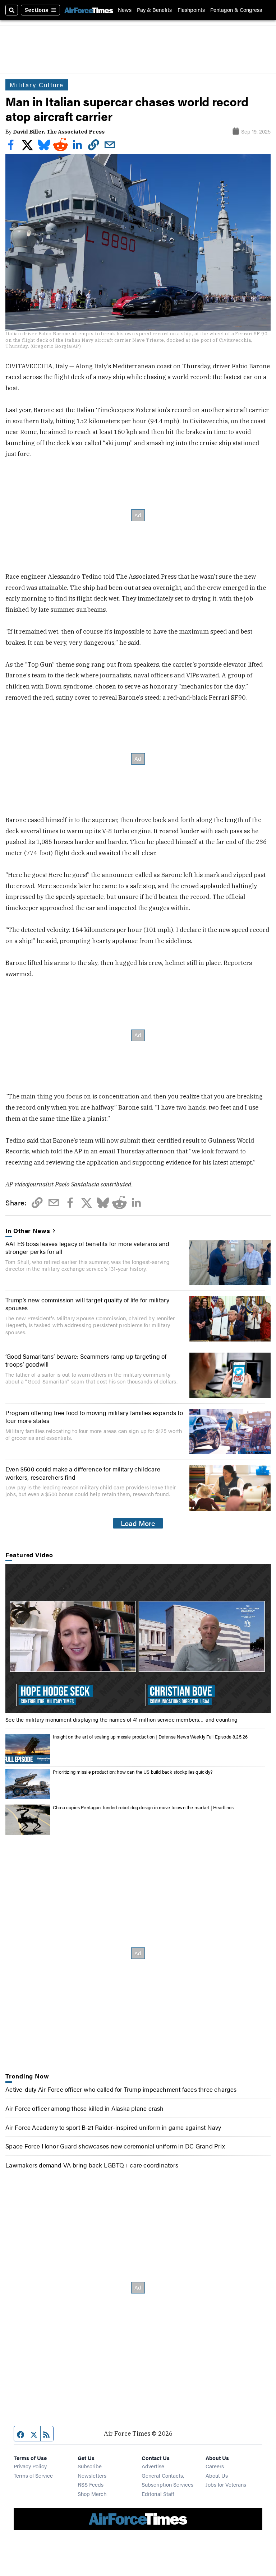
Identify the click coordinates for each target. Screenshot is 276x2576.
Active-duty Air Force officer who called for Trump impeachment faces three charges (121, 2089)
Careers (215, 2466)
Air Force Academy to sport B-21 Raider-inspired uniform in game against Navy (113, 2127)
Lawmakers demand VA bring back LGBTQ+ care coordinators (92, 2165)
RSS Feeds (91, 2484)
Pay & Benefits (154, 10)
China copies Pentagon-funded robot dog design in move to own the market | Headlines (143, 1807)
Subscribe (90, 2466)
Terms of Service (33, 2475)
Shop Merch (92, 2494)
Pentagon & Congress (236, 10)
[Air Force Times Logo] (89, 10)
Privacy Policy (30, 2466)
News (125, 10)
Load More (138, 1523)
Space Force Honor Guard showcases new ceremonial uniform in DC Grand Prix (115, 2146)
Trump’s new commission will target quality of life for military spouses (87, 1304)
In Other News (28, 1231)
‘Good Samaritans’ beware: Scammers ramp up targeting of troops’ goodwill (86, 1360)
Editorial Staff (158, 2494)
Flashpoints (191, 10)
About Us (217, 2475)
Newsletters (92, 2475)
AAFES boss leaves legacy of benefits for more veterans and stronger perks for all (87, 1247)
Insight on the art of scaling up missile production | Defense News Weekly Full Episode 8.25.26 (150, 1737)
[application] (138, 1639)
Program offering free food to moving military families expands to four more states (94, 1417)
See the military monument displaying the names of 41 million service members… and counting (121, 1719)
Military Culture (37, 85)
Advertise (153, 2466)
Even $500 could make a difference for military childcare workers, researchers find (83, 1473)
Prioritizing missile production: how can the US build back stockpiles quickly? (133, 1772)
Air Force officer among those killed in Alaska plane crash (84, 2108)
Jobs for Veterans (226, 2484)
